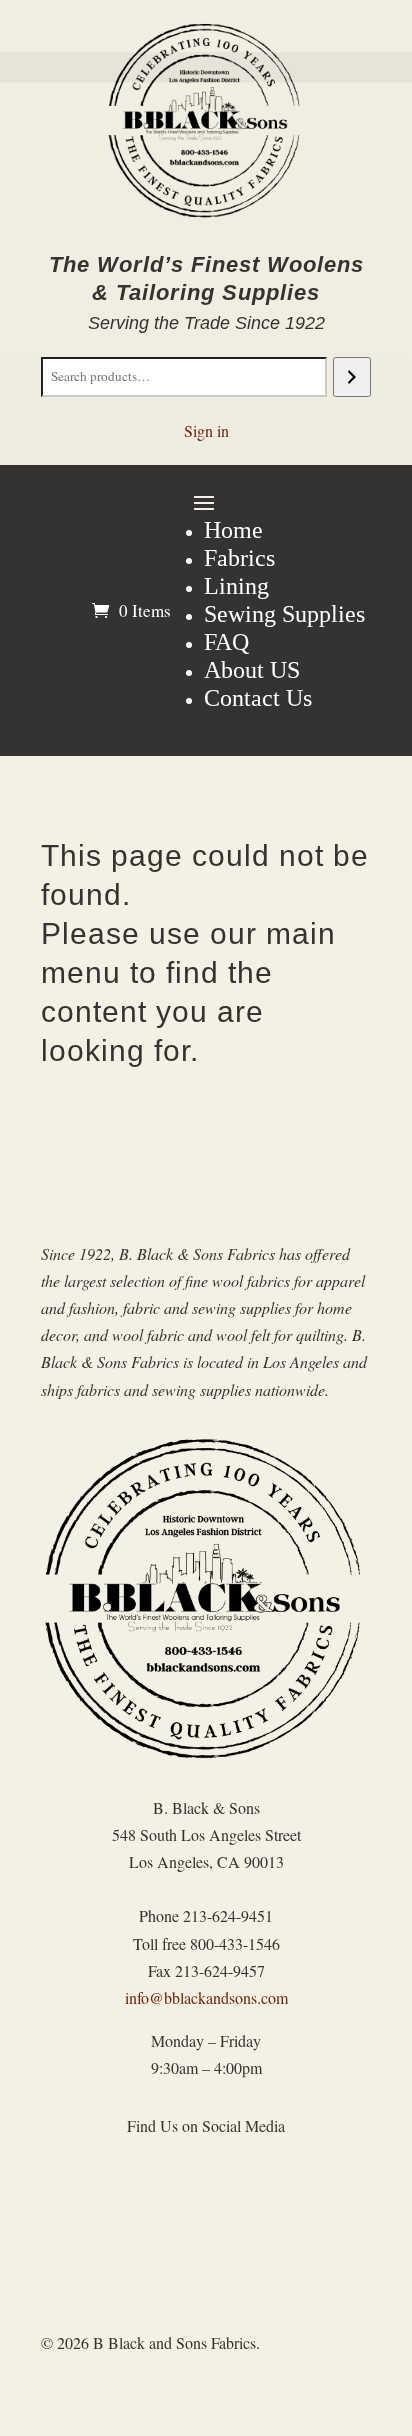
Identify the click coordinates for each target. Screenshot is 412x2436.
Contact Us (258, 698)
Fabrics (239, 558)
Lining (236, 586)
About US (252, 670)
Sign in (206, 430)
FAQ (226, 642)
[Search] (351, 377)
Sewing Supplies (284, 614)
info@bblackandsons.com (206, 1997)
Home (233, 530)
